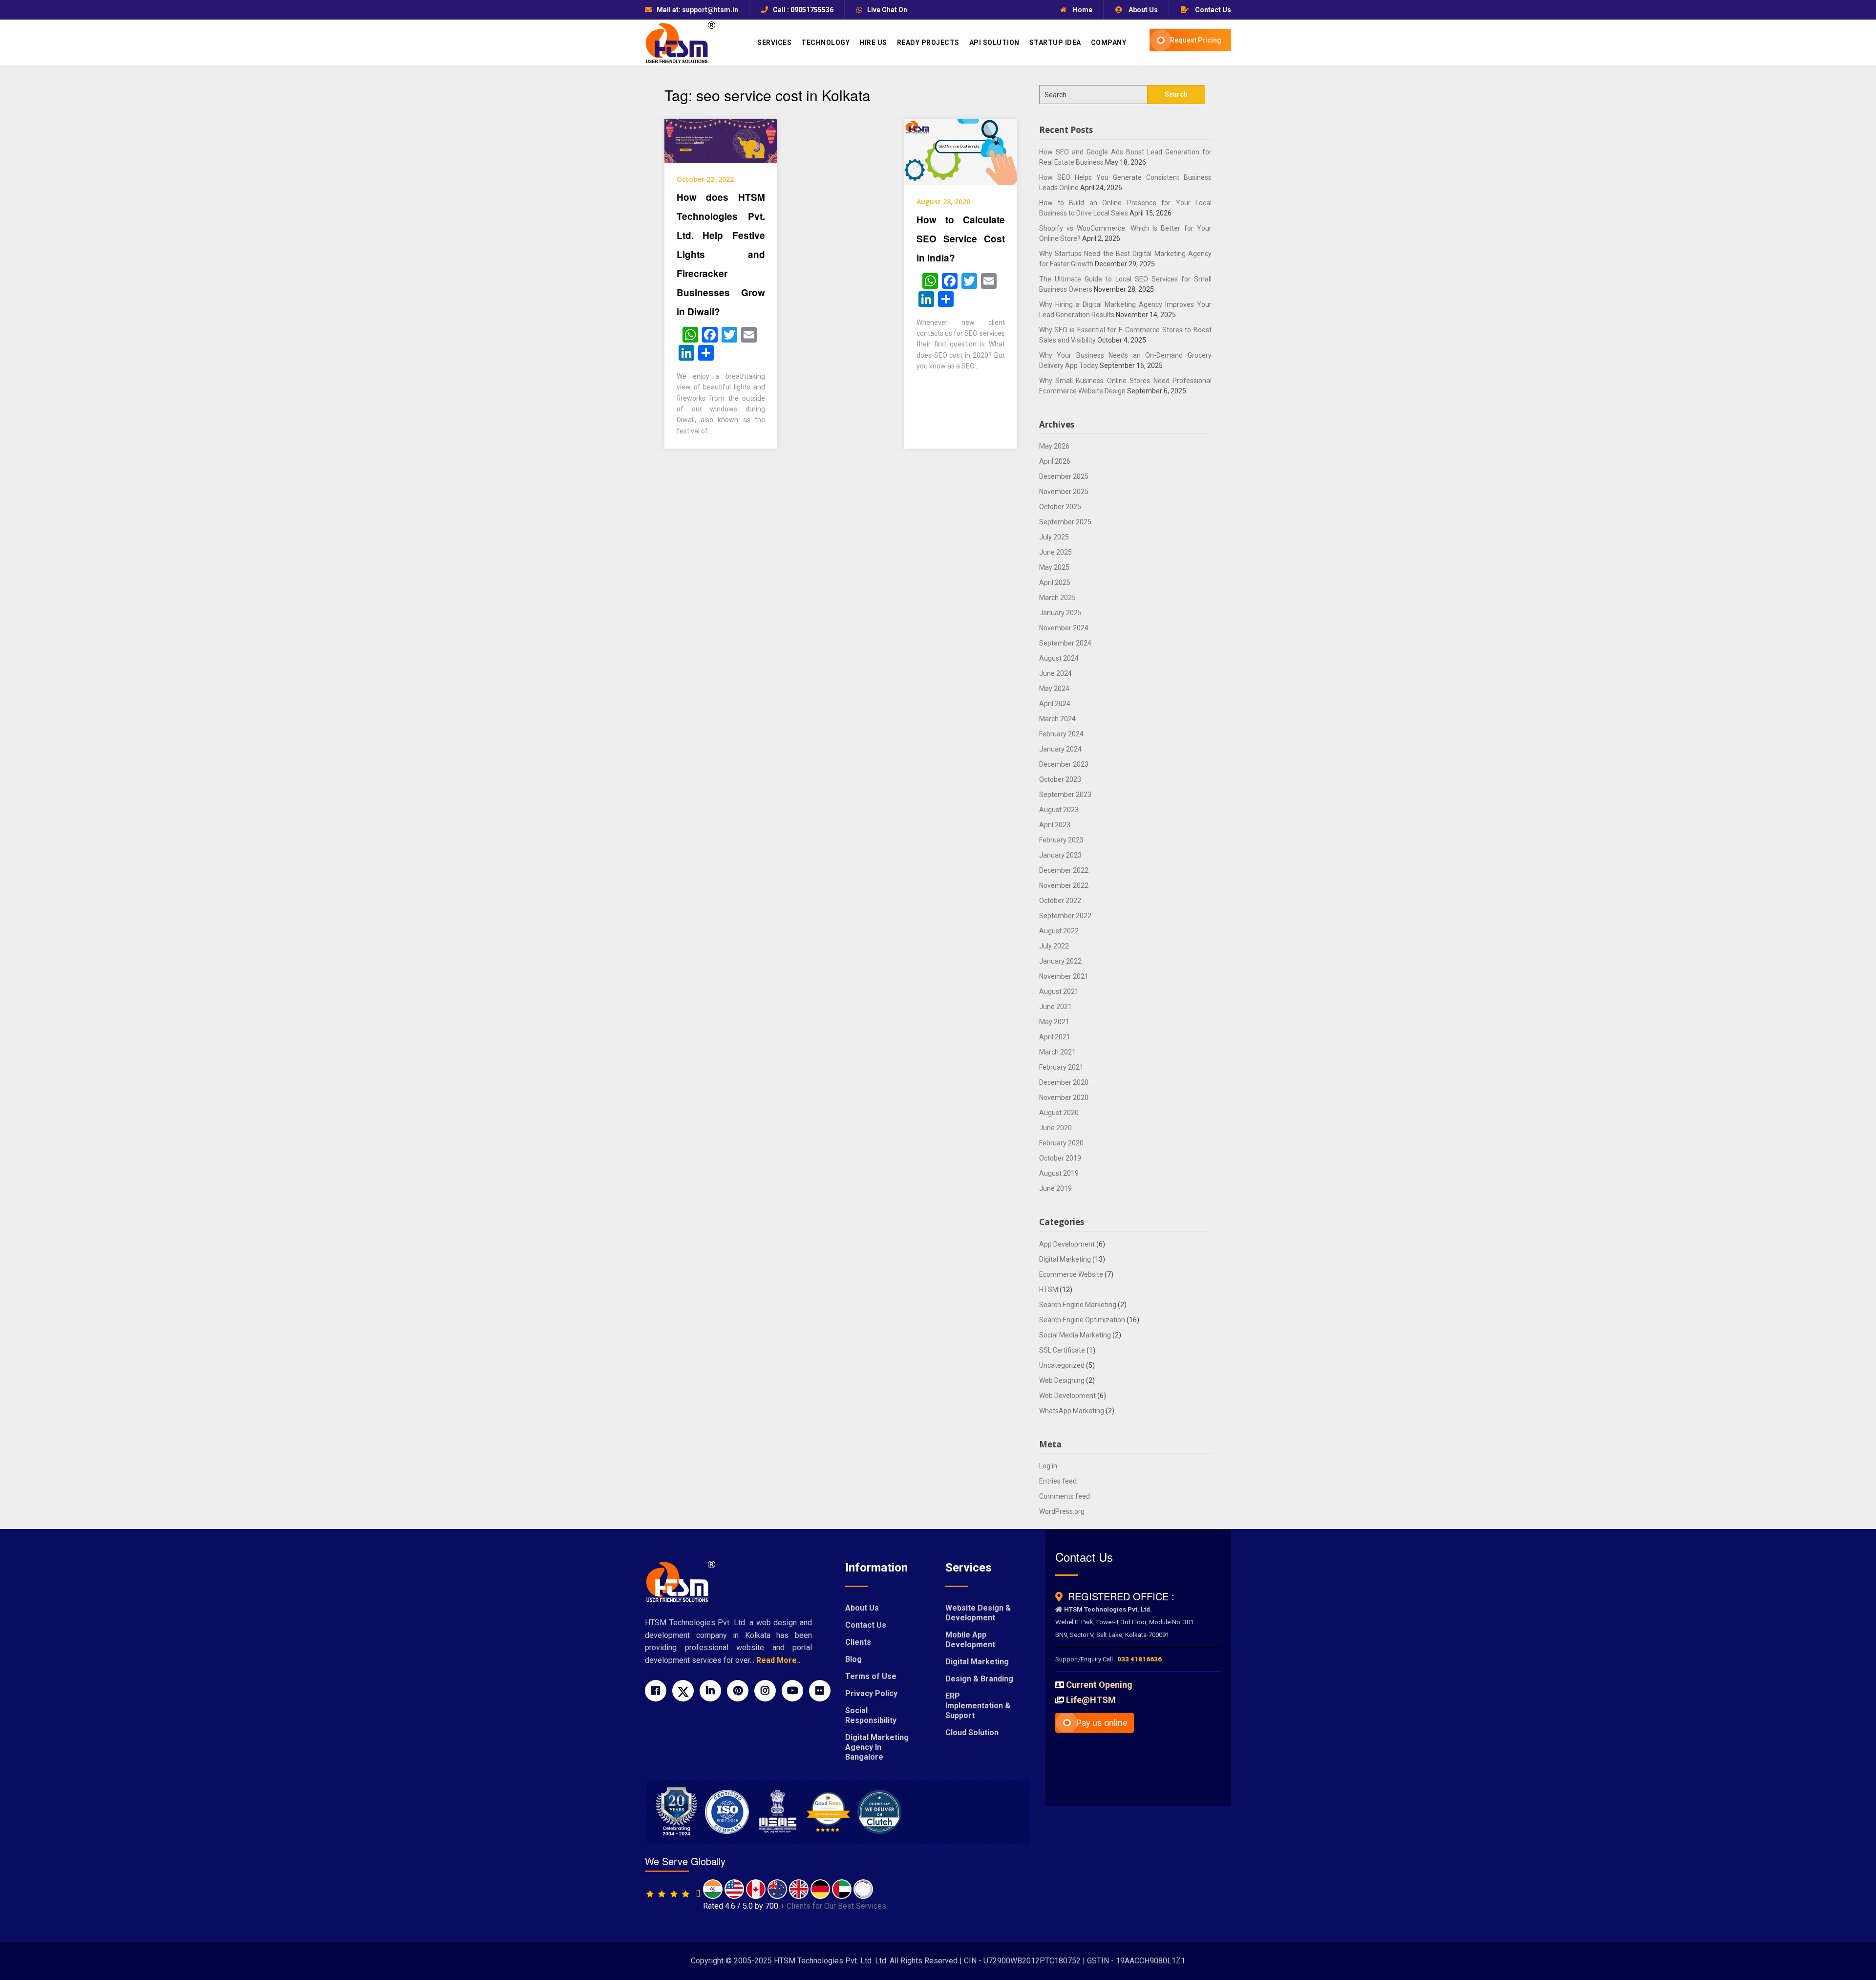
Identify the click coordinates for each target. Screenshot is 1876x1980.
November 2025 (1064, 492)
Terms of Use (871, 1676)
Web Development (1067, 1396)
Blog (853, 1659)
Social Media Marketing (1075, 1335)
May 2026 (1054, 446)
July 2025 (1054, 537)
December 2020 (1064, 1082)
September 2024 (1065, 643)
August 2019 (1059, 1173)
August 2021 (1059, 991)
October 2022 (1060, 901)
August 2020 (1059, 1113)
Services (774, 43)
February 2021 (1061, 1067)
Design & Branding (979, 1679)
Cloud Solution (972, 1732)
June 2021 (1055, 1007)
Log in (1048, 1466)
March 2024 (1057, 719)
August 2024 (1059, 658)
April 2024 (1055, 704)
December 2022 (1064, 870)
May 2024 (1054, 689)
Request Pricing (1196, 40)
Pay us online (1102, 1723)
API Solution (994, 43)
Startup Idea (1055, 43)
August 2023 (1059, 810)
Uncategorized (1062, 1365)
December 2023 (1064, 764)
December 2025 (1064, 476)
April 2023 (1055, 825)
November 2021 (1064, 976)
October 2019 (1060, 1158)
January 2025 (1060, 613)
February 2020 (1061, 1143)
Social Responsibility (871, 1715)
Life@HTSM (1091, 1700)
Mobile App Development (970, 1640)
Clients (858, 1642)
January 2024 (1060, 749)
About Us (1142, 10)
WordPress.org (1062, 1511)
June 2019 (1055, 1188)
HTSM (1049, 1290)
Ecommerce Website (1071, 1274)
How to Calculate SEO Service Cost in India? (961, 239)
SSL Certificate (1062, 1350)
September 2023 (1065, 795)
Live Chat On (887, 10)
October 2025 (1060, 507)
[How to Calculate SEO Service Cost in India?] (961, 151)
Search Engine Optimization (1082, 1320)
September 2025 (1065, 522)
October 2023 (1060, 779)
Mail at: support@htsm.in (697, 10)
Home (1082, 10)
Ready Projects (928, 43)
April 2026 (1055, 461)
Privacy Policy (871, 1693)
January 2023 (1060, 855)
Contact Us (1212, 10)
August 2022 (1059, 931)
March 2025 (1057, 598)
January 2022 (1060, 961)
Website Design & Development (978, 1613)
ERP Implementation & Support (978, 1706)
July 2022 (1054, 946)
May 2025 (1054, 567)
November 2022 (1064, 885)
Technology (825, 43)
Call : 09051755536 (803, 10)
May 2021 (1054, 1022)
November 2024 (1064, 628)
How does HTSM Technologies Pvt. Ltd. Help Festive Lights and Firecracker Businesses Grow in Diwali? (721, 254)
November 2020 (1064, 1098)
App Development (1067, 1244)
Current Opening (1099, 1685)
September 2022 (1065, 916)
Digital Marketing (1065, 1259)
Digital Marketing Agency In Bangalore (877, 1747)
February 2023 (1061, 840)
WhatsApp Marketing (1072, 1411)
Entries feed (1058, 1481)
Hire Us (873, 43)
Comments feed (1065, 1496)
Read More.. (778, 1660)
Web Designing (1062, 1380)
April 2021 (1055, 1037)
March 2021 (1057, 1052)
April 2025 (1055, 582)
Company (1109, 43)
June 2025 (1055, 552)
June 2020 (1055, 1128)
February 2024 (1061, 734)
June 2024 (1055, 673)
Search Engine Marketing (1078, 1305)
